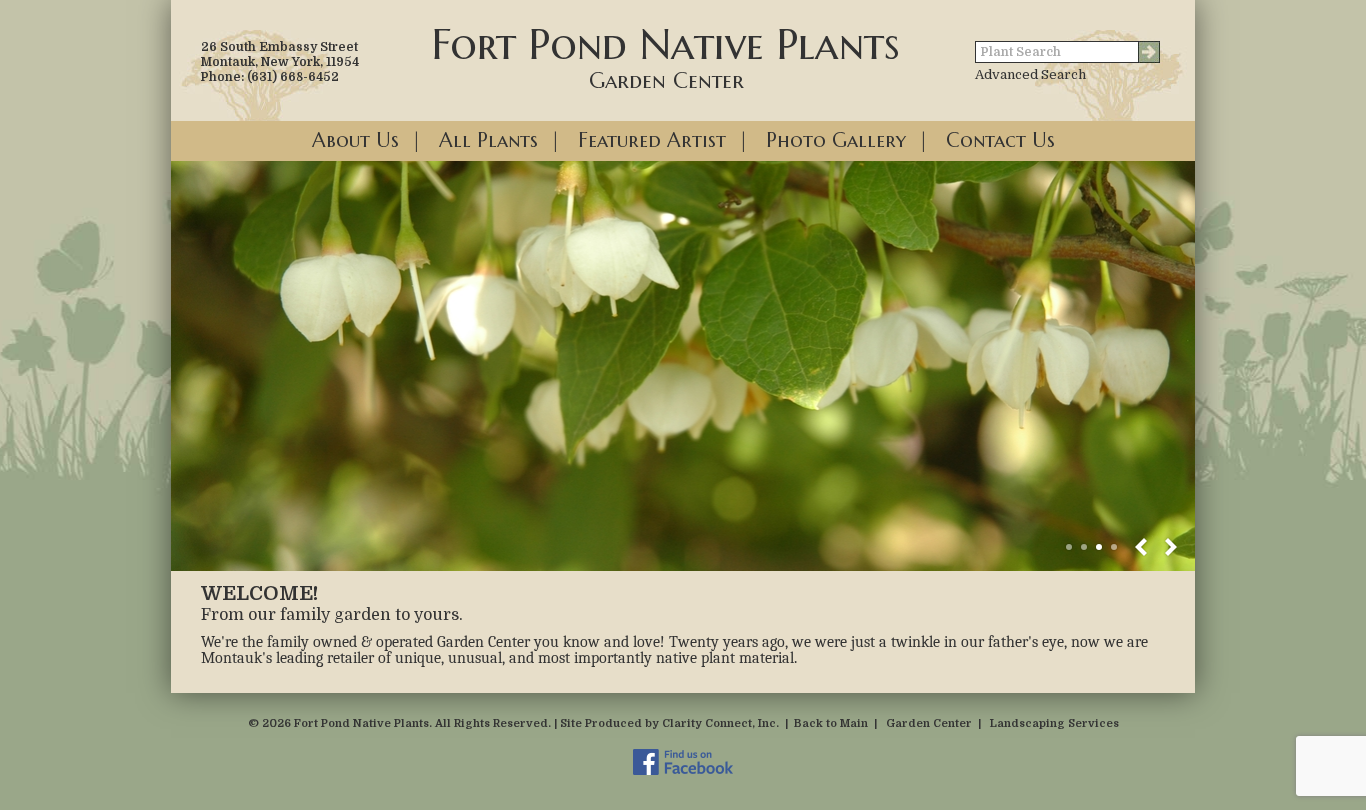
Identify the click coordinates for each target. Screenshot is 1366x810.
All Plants (488, 140)
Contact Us (1000, 140)
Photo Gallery (836, 140)
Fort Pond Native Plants (666, 56)
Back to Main (831, 723)
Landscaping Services (1054, 723)
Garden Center (929, 723)
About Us (355, 140)
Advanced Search (1030, 74)
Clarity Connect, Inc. (720, 723)
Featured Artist (652, 140)
